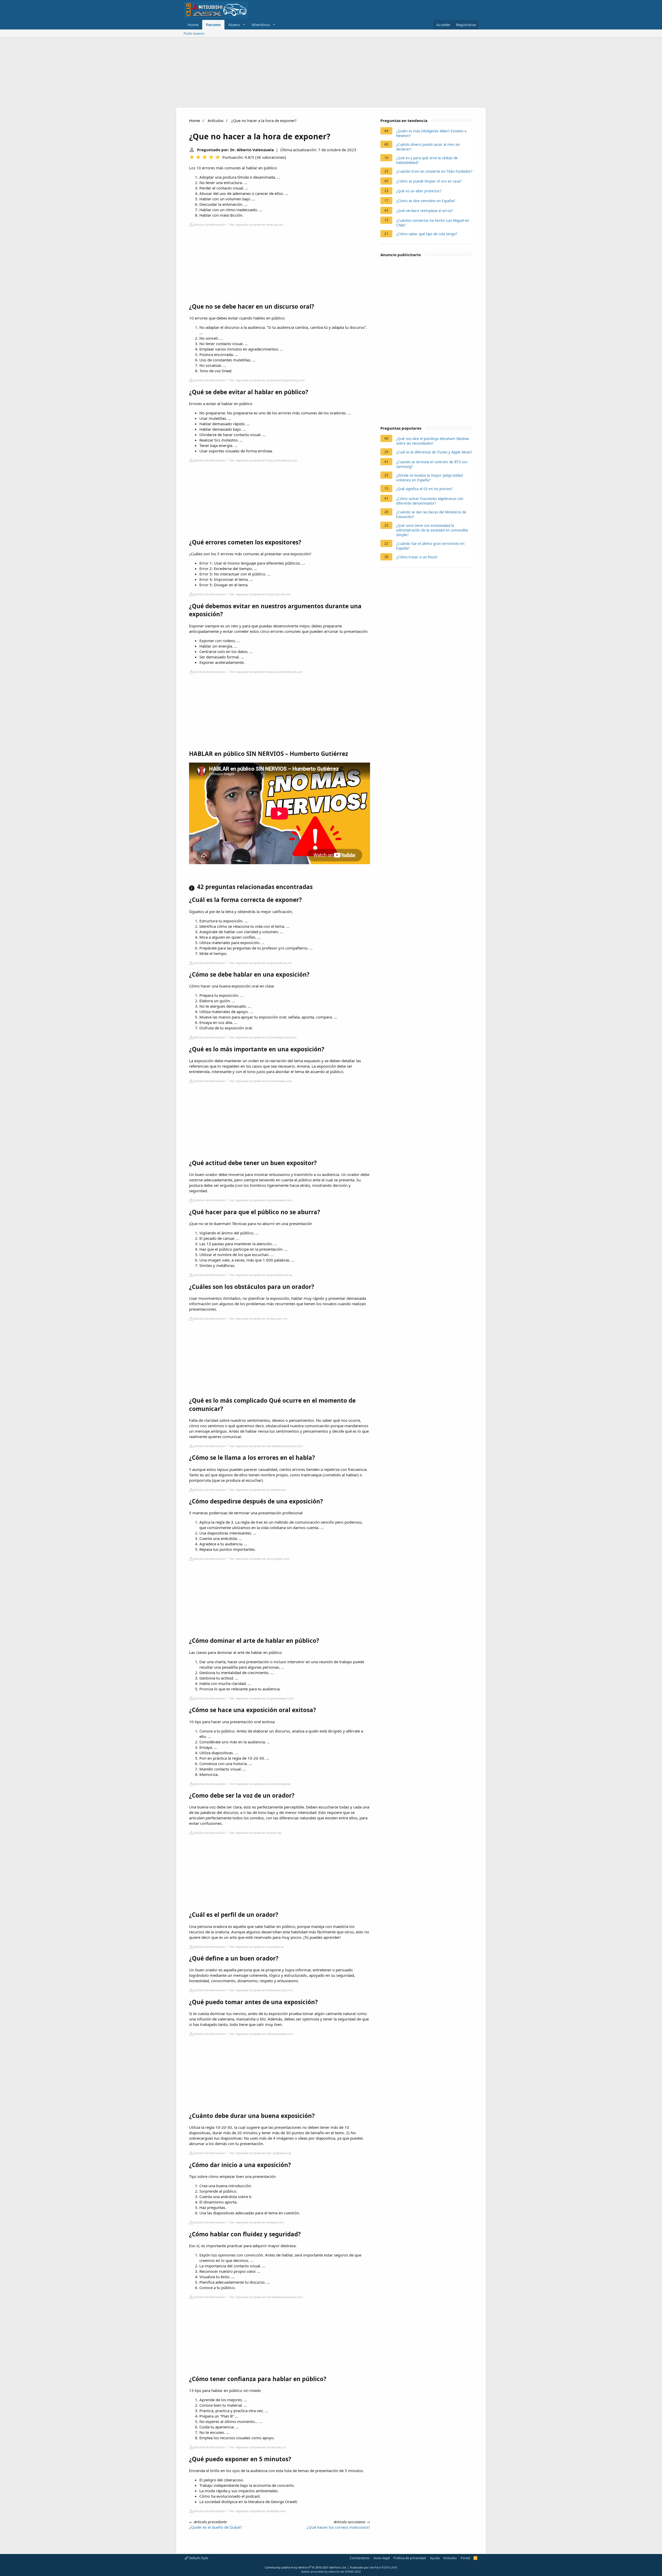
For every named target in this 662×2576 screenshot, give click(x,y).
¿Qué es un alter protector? (419, 191)
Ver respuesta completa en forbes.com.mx (258, 1319)
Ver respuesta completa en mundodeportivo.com (263, 1037)
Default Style (198, 2558)
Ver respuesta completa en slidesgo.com (257, 2222)
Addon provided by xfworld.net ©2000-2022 (331, 2571)
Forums (213, 25)
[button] (244, 25)
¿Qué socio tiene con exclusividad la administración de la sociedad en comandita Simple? (432, 530)
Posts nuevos (194, 33)
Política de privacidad (410, 2558)
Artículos (216, 120)
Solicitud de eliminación (209, 225)
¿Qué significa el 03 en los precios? (424, 489)
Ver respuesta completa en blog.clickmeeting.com (264, 460)
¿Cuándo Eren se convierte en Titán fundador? (434, 171)
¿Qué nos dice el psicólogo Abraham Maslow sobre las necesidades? (432, 441)
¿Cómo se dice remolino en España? (426, 201)
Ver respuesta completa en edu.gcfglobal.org (260, 2153)
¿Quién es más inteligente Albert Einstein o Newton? (431, 133)
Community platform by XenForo (306, 2567)
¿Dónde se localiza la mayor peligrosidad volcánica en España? (429, 478)
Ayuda (435, 2558)
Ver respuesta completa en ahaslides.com (258, 2511)
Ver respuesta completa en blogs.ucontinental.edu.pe (266, 672)
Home (193, 25)
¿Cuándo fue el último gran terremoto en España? (430, 546)
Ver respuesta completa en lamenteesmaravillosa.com (266, 1446)
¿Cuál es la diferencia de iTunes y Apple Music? (434, 452)
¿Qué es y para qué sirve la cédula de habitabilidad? (427, 160)
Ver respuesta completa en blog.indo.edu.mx (260, 594)
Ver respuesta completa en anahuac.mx (256, 225)
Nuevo (234, 25)
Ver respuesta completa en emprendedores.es (261, 1275)
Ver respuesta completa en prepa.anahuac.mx (261, 963)
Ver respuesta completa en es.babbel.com (258, 1490)
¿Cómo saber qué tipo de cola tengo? (427, 234)
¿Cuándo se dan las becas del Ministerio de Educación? (431, 514)
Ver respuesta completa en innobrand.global (260, 1784)
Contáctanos (360, 2558)
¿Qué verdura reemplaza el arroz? (424, 211)
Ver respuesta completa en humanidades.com (261, 1081)
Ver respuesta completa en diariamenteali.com (261, 2034)
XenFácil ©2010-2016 (383, 2567)
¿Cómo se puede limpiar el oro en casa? (429, 181)
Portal (465, 2558)
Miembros (261, 25)
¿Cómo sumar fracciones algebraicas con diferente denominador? (430, 501)
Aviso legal (382, 2558)
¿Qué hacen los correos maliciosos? (338, 2527)
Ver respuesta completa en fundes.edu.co (258, 2447)
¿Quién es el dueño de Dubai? (216, 2527)
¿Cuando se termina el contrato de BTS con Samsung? (432, 464)
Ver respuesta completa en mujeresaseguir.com (262, 1698)
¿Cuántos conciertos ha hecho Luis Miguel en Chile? (433, 223)
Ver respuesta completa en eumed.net (255, 1833)
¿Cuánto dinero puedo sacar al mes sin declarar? (428, 147)
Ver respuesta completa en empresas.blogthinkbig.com (267, 380)
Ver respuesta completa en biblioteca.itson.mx (261, 1990)
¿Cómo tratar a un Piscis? (417, 557)
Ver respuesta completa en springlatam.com (260, 1559)
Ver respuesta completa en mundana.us (257, 1947)
